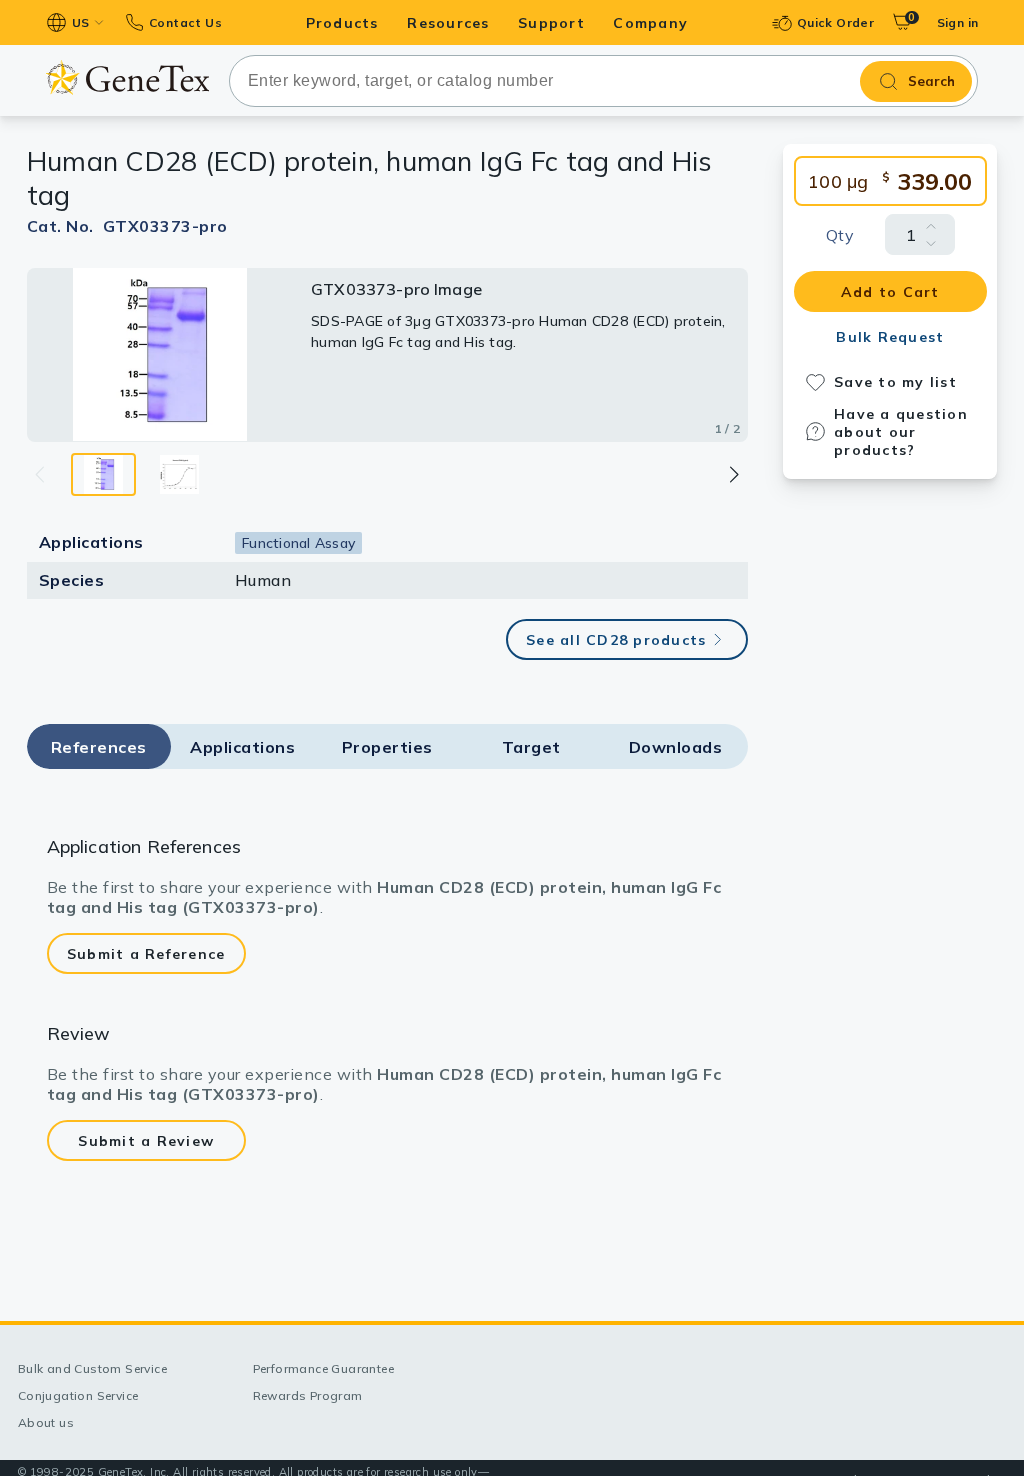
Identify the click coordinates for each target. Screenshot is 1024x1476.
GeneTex (127, 77)
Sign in (958, 22)
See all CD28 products (616, 640)
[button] (733, 474)
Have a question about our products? (901, 432)
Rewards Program (308, 1395)
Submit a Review (146, 1141)
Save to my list (895, 382)
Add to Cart (890, 292)
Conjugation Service (78, 1395)
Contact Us (185, 22)
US (81, 22)
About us (46, 1422)
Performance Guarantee (323, 1368)
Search (931, 81)
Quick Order (835, 22)
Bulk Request (890, 337)
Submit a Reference (146, 954)
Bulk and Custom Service (92, 1368)
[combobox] (604, 81)
